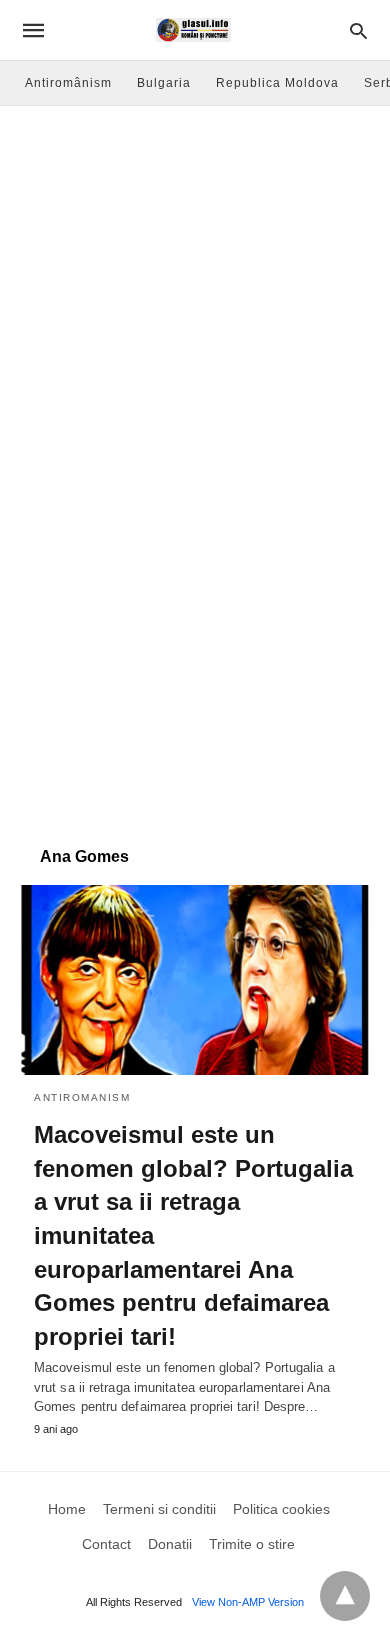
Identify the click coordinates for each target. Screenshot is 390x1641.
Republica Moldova (277, 83)
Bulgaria (164, 83)
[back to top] (345, 1596)
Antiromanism (82, 1097)
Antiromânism (68, 83)
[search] (358, 30)
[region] (195, 666)
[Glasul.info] (193, 30)
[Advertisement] (195, 311)
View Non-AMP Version (248, 1602)
